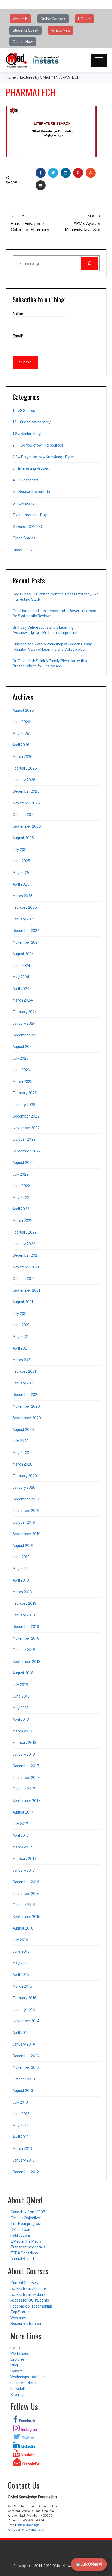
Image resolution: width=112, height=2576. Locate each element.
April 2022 (21, 1209)
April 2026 (21, 745)
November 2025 (26, 803)
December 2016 (26, 1882)
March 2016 (22, 1986)
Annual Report (22, 2259)
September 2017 (26, 1801)
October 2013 (24, 2079)
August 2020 (23, 1429)
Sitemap (17, 2394)
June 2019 (21, 1557)
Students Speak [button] (26, 30)
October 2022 (24, 1139)
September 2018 (26, 1661)
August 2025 (23, 838)
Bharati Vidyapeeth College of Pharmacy (30, 223)
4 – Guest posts (26, 480)
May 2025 (21, 873)
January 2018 (24, 1754)
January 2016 (24, 2009)
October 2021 (24, 1278)
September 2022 (27, 1151)
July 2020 (21, 1441)
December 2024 (26, 930)
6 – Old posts (23, 503)
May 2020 (21, 1453)
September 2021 (26, 1290)
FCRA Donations (24, 2253)
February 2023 (25, 1093)
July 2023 (20, 1058)
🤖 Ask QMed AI (89, 2564)
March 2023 (22, 1081)
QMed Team (21, 2229)
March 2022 (22, 1221)
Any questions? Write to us (26, 2530)
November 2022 (26, 1128)
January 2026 (24, 780)
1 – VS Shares (24, 410)
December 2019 (26, 1499)
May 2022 (21, 1197)
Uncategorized (25, 550)
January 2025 (24, 919)
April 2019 (21, 1580)
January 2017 (24, 1870)
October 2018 (24, 1650)
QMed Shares (24, 538)
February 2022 (25, 1232)
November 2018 (26, 1638)
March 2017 (22, 1847)
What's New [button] (61, 30)
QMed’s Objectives (26, 2218)
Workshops (20, 2353)
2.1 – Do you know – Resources (38, 445)
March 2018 (22, 1731)
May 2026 (21, 733)
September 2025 (27, 826)
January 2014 (24, 2044)
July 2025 (21, 849)
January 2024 (24, 1023)
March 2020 (23, 1464)
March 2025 (23, 896)
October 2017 (24, 1789)
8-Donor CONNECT (29, 526)
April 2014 (21, 2033)
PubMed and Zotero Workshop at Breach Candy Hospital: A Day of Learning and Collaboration (52, 647)
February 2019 (24, 1603)
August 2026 (23, 710)
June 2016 (21, 1951)
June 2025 (21, 861)
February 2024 (25, 1012)
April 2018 (21, 1719)
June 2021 (21, 1325)
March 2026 (23, 757)
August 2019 (23, 1545)
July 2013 (20, 2102)
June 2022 (21, 1186)
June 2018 (21, 1696)
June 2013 (21, 2114)
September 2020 (27, 1418)
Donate (17, 2371)
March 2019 (22, 1592)
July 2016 (20, 1940)
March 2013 (22, 2149)
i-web (15, 2348)
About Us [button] (20, 19)
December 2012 (26, 2172)
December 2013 (26, 2056)
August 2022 (23, 1162)
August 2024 (23, 954)
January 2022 (24, 1244)
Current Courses (24, 2283)
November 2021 (26, 1267)
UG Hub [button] (84, 19)
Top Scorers (21, 2312)
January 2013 (24, 2160)
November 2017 (26, 1777)
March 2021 (22, 1360)
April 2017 (21, 1835)
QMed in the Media (26, 2241)
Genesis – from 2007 (28, 2212)
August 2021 (23, 1302)
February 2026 (25, 768)
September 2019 (26, 1534)
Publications (21, 2235)
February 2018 (24, 1742)
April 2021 (21, 1348)
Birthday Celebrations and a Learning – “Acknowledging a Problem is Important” (46, 630)
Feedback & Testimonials (32, 2306)
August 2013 (23, 2090)
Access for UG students (30, 2300)
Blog (14, 2365)
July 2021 (20, 1313)
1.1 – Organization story (32, 422)
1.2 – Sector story (27, 434)
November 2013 (26, 2067)
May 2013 (20, 2125)
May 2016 (21, 1963)
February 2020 (25, 1476)
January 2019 (24, 1615)
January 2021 (24, 1383)
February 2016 (24, 1998)
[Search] (90, 263)
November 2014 (26, 2021)
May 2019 (21, 1569)
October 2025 (24, 814)
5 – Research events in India (36, 492)
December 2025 (26, 791)
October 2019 (24, 1522)
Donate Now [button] (23, 42)
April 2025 (21, 884)
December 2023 (26, 1035)
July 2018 (20, 1685)
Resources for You (26, 2324)
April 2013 (21, 2137)
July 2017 (20, 1824)
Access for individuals (28, 2294)
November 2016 (26, 1893)
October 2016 (24, 1905)
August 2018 (23, 1673)
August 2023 (23, 1046)
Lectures (18, 2359)
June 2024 (21, 965)
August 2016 (23, 1928)
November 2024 (26, 942)
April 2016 (21, 1974)
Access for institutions (29, 2288)
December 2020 (26, 1394)
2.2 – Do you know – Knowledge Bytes (44, 457)
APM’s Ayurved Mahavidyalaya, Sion (83, 223)
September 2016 (26, 1917)
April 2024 (21, 989)
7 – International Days (30, 515)
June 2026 (21, 722)
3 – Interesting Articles (31, 468)
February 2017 (24, 1858)
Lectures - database (27, 2383)
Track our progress (26, 2223)
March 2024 (23, 1000)
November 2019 (26, 1510)
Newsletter (20, 2388)
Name (18, 313)
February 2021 (24, 1371)
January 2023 (24, 1105)
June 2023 (21, 1070)
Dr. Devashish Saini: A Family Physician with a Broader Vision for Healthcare (50, 663)
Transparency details (28, 2247)
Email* (18, 336)
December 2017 (26, 1766)
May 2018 (21, 1708)
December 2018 (26, 1626)
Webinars (18, 2318)
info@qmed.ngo (28, 2525)
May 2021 (20, 1337)
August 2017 (23, 1812)
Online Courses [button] (53, 19)
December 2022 (26, 1116)
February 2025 (25, 907)
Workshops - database (29, 2377)
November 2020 (26, 1406)
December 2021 (26, 1255)
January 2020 (24, 1487)
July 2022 (20, 1174)
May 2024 (21, 977)
